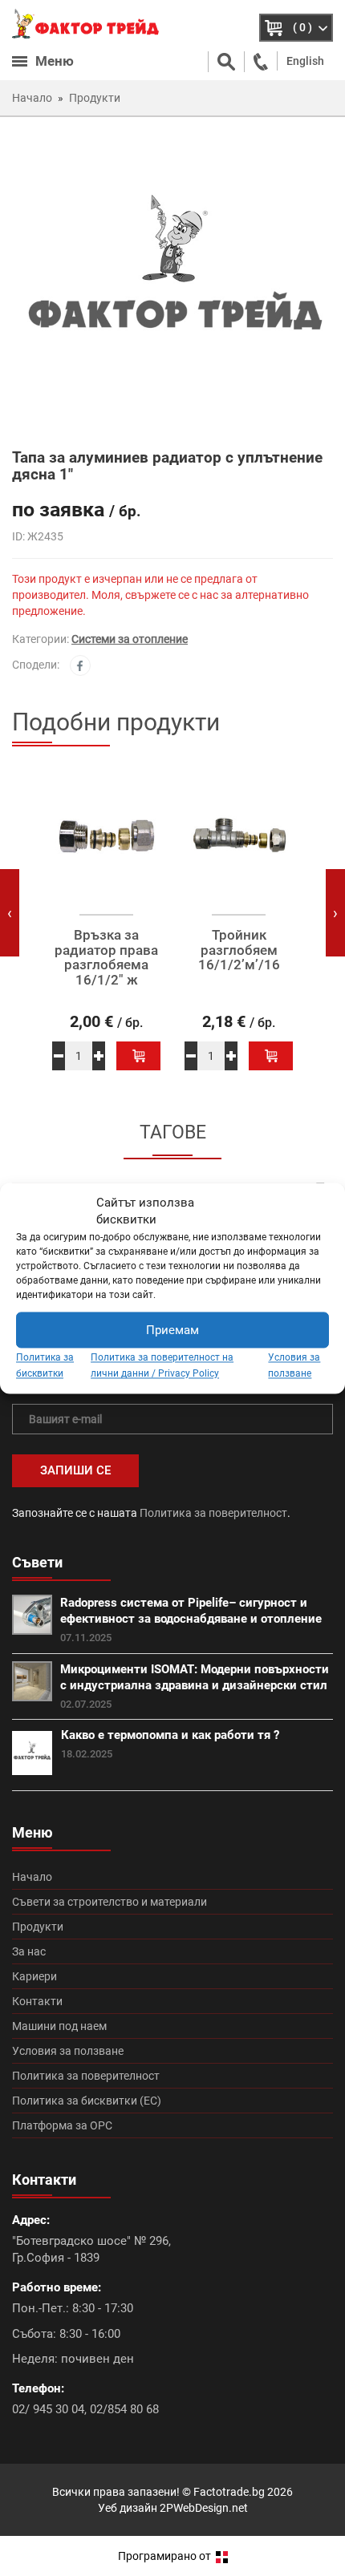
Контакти (37, 2001)
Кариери (34, 1976)
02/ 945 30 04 (48, 2409)
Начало (32, 1877)
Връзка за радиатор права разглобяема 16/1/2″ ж (106, 958)
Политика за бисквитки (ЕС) (87, 2101)
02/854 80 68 (124, 2409)
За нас (29, 1951)
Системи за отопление (130, 639)
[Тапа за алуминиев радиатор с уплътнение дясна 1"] (172, 281)
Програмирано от (166, 2556)
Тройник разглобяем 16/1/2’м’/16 (239, 950)
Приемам (172, 1330)
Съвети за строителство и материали (110, 1902)
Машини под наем (59, 2026)
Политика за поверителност (213, 1513)
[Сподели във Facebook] (80, 665)
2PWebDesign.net (204, 2508)
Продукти (38, 1927)
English (305, 61)
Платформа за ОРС (62, 2125)
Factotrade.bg (229, 2492)
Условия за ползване (68, 2051)
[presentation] (10, 913)
